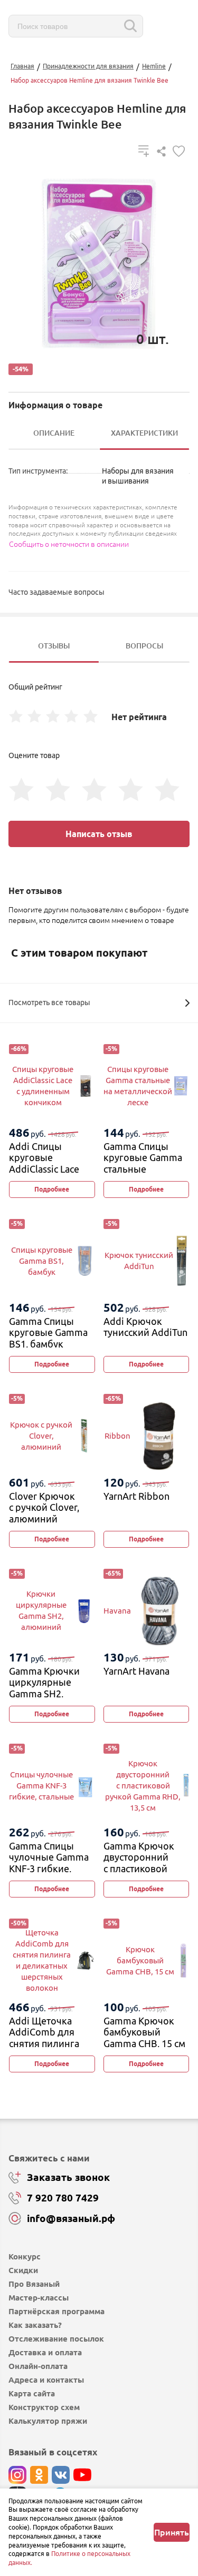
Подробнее (52, 1189)
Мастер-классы (39, 2298)
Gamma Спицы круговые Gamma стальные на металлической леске (145, 1169)
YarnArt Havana (136, 1671)
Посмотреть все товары (49, 1002)
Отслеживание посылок (56, 2339)
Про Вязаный (34, 2284)
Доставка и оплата (45, 2352)
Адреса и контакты (46, 2380)
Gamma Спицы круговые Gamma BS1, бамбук (48, 1333)
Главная (22, 66)
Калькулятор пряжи (48, 2421)
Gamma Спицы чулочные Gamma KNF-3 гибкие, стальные (49, 1863)
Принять (172, 2532)
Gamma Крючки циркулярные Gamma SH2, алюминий (44, 1688)
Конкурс (25, 2257)
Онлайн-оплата (38, 2366)
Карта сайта (32, 2393)
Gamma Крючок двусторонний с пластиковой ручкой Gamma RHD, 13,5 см (139, 1869)
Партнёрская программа (56, 2311)
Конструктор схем (44, 2407)
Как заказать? (35, 2325)
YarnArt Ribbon (136, 1496)
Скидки (23, 2270)
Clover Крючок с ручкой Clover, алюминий (44, 1507)
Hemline (154, 66)
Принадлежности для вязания (88, 66)
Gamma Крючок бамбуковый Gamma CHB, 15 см (144, 2032)
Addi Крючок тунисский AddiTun (145, 1327)
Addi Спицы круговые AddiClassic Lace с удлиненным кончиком (44, 1169)
